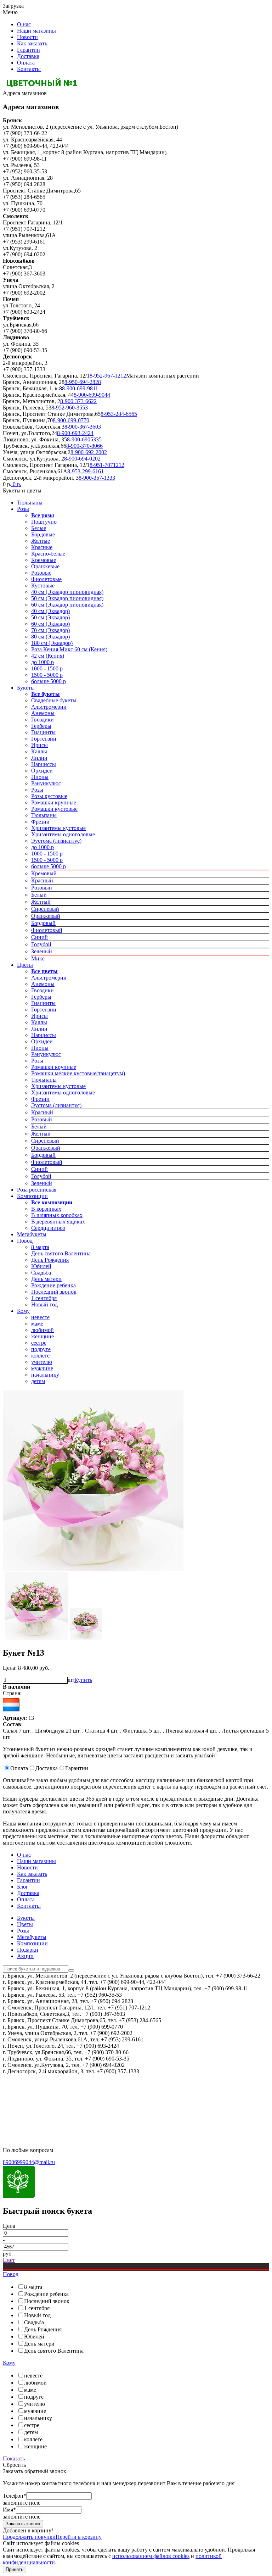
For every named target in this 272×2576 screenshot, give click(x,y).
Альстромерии (49, 707)
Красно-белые (48, 554)
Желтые (41, 541)
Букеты (26, 688)
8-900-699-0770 (71, 420)
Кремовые (44, 560)
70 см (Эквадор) (50, 630)
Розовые (41, 573)
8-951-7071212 (107, 465)
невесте (40, 1317)
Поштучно (44, 522)
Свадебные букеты (54, 700)
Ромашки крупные (54, 802)
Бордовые (43, 534)
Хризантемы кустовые (58, 828)
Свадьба (41, 1273)
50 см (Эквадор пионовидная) (67, 598)
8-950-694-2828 (83, 382)
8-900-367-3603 (83, 427)
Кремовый (44, 873)
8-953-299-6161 (86, 471)
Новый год (44, 1304)
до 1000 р (42, 662)
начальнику (45, 1375)
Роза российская (37, 1190)
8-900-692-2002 (89, 452)
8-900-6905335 (84, 439)
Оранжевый (46, 916)
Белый (39, 895)
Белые (39, 528)
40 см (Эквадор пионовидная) (67, 592)
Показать (14, 2458)
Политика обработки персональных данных (56, 2114)
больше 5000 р (49, 681)
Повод (25, 1241)
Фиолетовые (46, 579)
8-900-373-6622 (78, 401)
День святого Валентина (61, 1253)
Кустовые (43, 586)
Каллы (39, 751)
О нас (24, 24)
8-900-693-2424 (75, 433)
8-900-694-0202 (82, 459)
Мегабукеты (32, 1234)
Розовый (42, 888)
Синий (39, 937)
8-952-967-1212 (108, 376)
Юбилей (41, 1266)
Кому (23, 1311)
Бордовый (43, 923)
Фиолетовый (47, 930)
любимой (42, 1330)
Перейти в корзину (79, 2537)
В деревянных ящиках (58, 1222)
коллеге (40, 1356)
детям (38, 1381)
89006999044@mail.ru (29, 2162)
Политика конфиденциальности (42, 2090)
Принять (15, 2569)
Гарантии (29, 50)
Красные (42, 547)
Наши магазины (36, 31)
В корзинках (46, 1209)
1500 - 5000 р (47, 675)
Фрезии (40, 822)
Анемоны (43, 713)
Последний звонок (54, 1292)
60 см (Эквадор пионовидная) (67, 605)
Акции (25, 1956)
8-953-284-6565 (119, 414)
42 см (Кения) (48, 656)
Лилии (39, 758)
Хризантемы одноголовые (63, 834)
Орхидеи (42, 771)
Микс (38, 958)
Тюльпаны (30, 503)
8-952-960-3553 (70, 408)
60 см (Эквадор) (50, 624)
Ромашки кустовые (54, 809)
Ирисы (39, 745)
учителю (42, 1362)
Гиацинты (43, 732)
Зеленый (42, 951)
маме (37, 1324)
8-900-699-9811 (80, 388)
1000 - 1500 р (47, 668)
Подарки (28, 1950)
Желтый (41, 902)
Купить (83, 1680)
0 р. (16, 484)
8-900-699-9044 (92, 395)
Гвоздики (42, 720)
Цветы (25, 965)
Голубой (41, 944)
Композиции (32, 1196)
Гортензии (44, 739)
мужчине (42, 1368)
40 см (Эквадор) (50, 611)
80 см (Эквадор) (50, 637)
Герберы (41, 726)
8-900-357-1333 (97, 478)
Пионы (40, 777)
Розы (23, 509)
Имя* (9, 2510)
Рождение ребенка (53, 1285)
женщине (42, 1336)
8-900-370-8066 (84, 446)
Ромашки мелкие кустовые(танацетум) (78, 1073)
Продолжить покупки (29, 2537)
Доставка (28, 56)
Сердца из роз (48, 1228)
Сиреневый (45, 909)
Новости (27, 37)
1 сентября (44, 1298)
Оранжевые (45, 566)
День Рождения (50, 1260)
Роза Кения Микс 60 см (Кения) (69, 649)
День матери (46, 1279)
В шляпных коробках (57, 1215)
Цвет (9, 2260)
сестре (39, 1343)
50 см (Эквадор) (50, 617)
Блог (23, 1887)
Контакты (29, 69)
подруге (41, 1349)
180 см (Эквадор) (52, 643)
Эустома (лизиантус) (56, 841)
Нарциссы (44, 764)
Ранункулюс (46, 783)
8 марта (40, 1247)
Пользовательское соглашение (39, 2102)
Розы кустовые (49, 796)
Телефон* (15, 2496)
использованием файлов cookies (151, 2556)
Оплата (26, 63)
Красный (42, 880)
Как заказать (32, 43)
